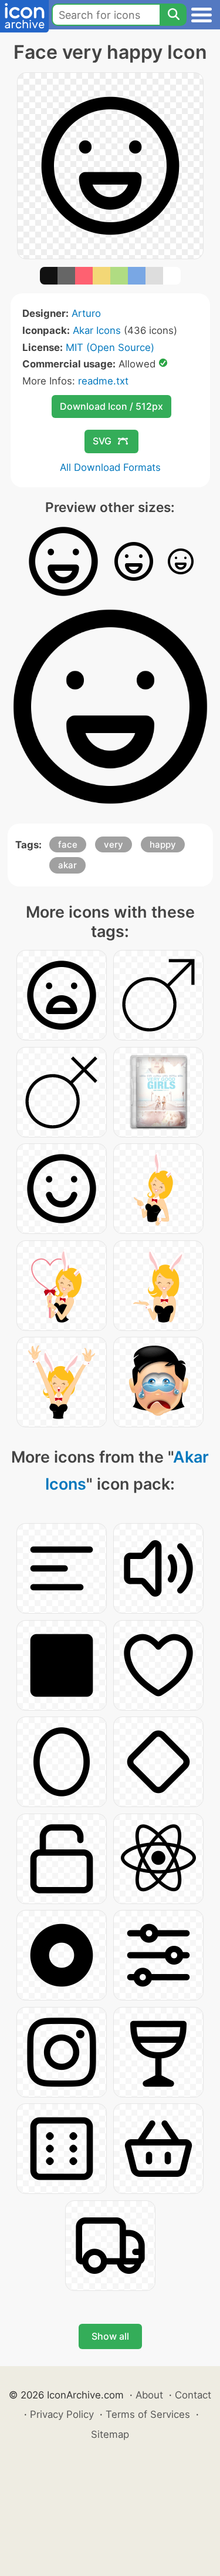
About (149, 2395)
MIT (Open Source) (110, 347)
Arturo (86, 313)
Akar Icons (97, 330)
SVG (102, 441)
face (68, 844)
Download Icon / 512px (111, 406)
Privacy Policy (62, 2414)
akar (67, 865)
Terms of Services (148, 2414)
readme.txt (103, 381)
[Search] (173, 15)
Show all (110, 2336)
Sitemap (110, 2434)
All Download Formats (110, 467)
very (114, 844)
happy (163, 844)
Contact (193, 2395)
